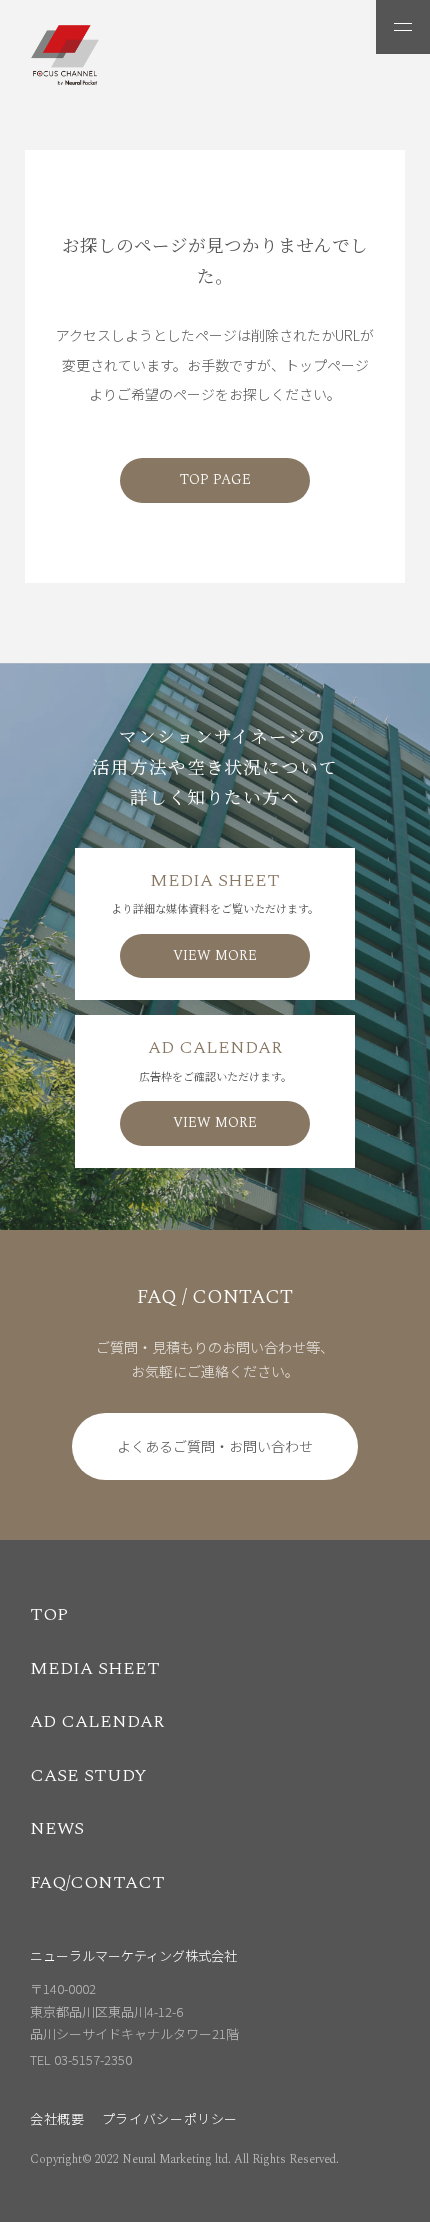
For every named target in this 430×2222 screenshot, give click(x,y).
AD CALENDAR (97, 1721)
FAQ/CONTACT (97, 1882)
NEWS (57, 1828)
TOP (49, 1614)
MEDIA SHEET (95, 1668)
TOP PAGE (215, 479)
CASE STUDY (88, 1775)
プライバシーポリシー (170, 2118)
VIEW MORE (215, 955)
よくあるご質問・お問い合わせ (215, 1446)
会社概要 (57, 2118)
